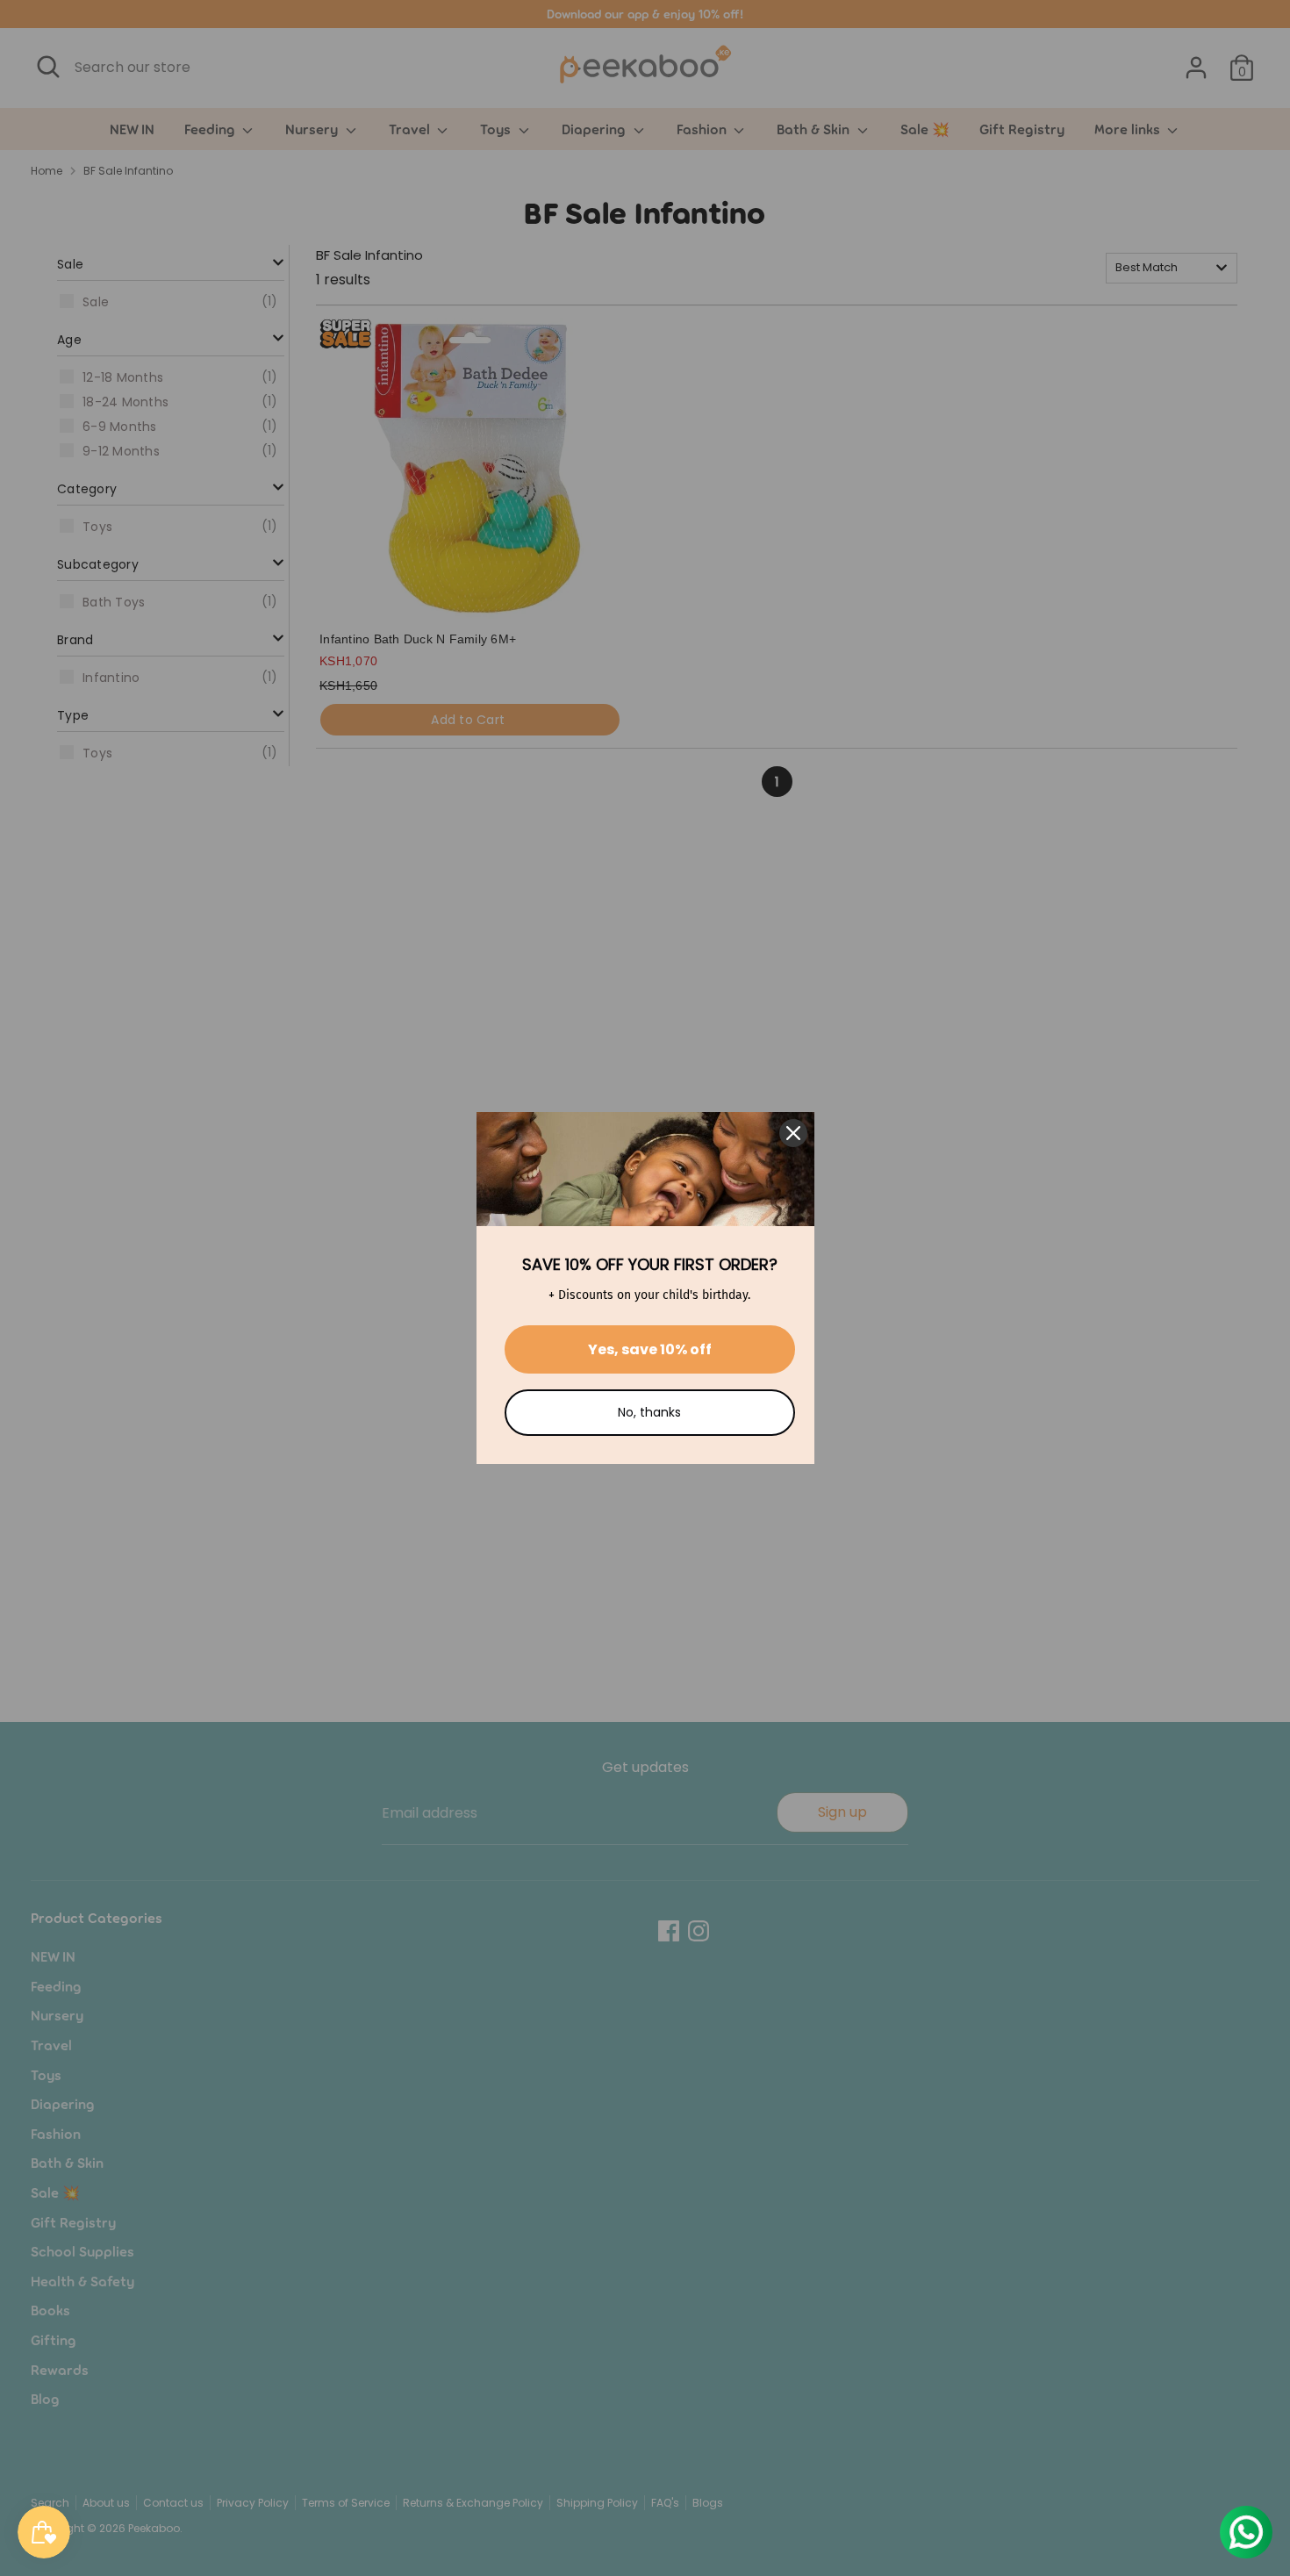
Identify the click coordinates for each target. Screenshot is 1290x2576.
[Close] (793, 1133)
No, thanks (649, 1412)
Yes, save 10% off (650, 1349)
